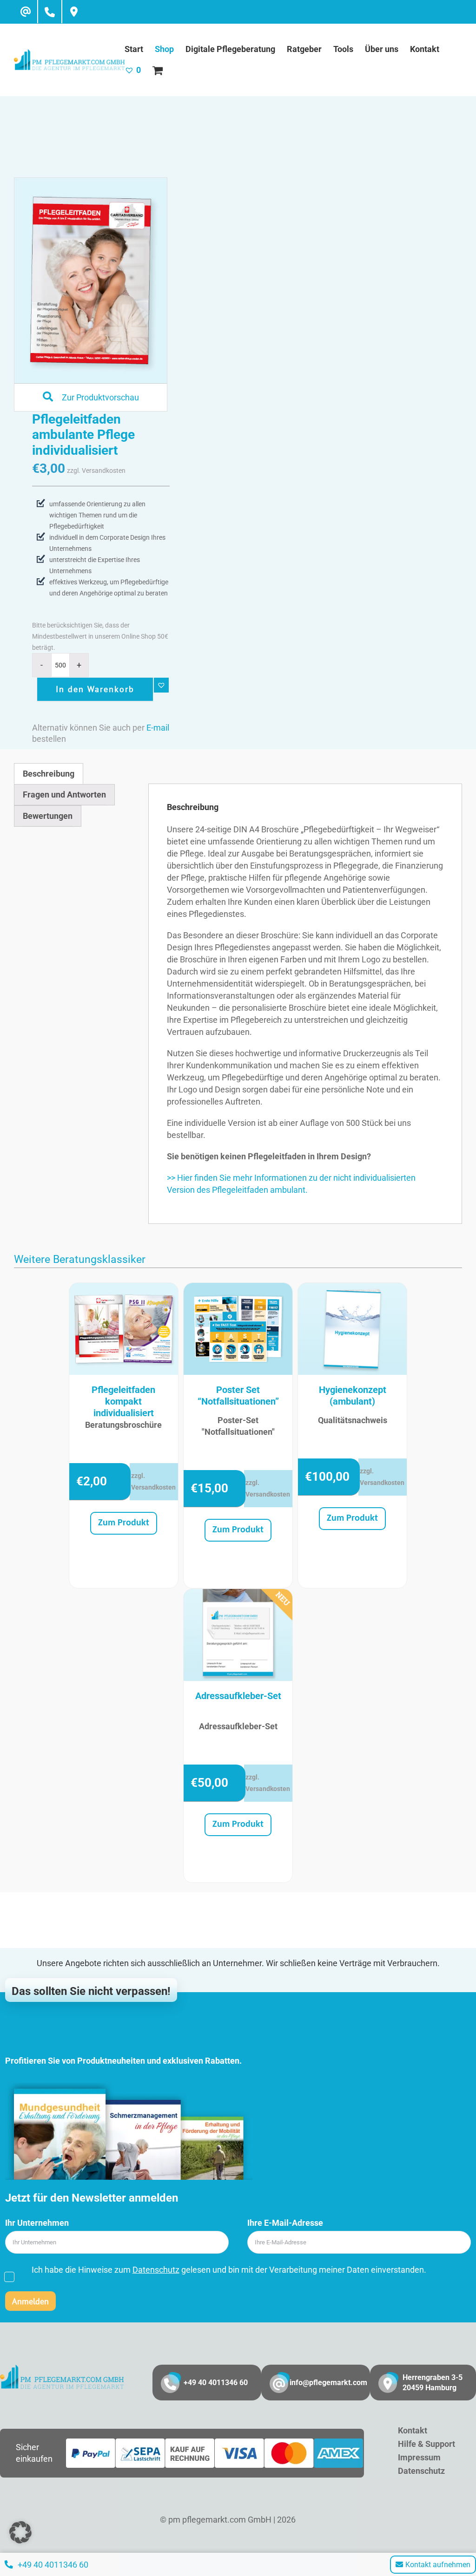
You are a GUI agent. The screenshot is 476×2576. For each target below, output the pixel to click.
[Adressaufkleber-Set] (238, 1635)
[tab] (49, 774)
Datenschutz (156, 2270)
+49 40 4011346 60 (216, 2383)
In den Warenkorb (95, 689)
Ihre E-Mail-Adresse (285, 2223)
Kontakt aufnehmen (438, 2565)
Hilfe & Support (426, 2444)
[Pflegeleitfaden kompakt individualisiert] (124, 1329)
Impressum (419, 2457)
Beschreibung (49, 774)
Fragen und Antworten (64, 794)
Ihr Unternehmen (37, 2223)
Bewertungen (48, 816)
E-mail (158, 728)
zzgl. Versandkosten (96, 471)
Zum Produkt (124, 1523)
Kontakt (413, 2430)
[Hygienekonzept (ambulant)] (352, 1329)
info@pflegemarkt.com (328, 2383)
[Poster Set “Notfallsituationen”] (238, 1329)
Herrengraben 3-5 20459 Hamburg (433, 2383)
